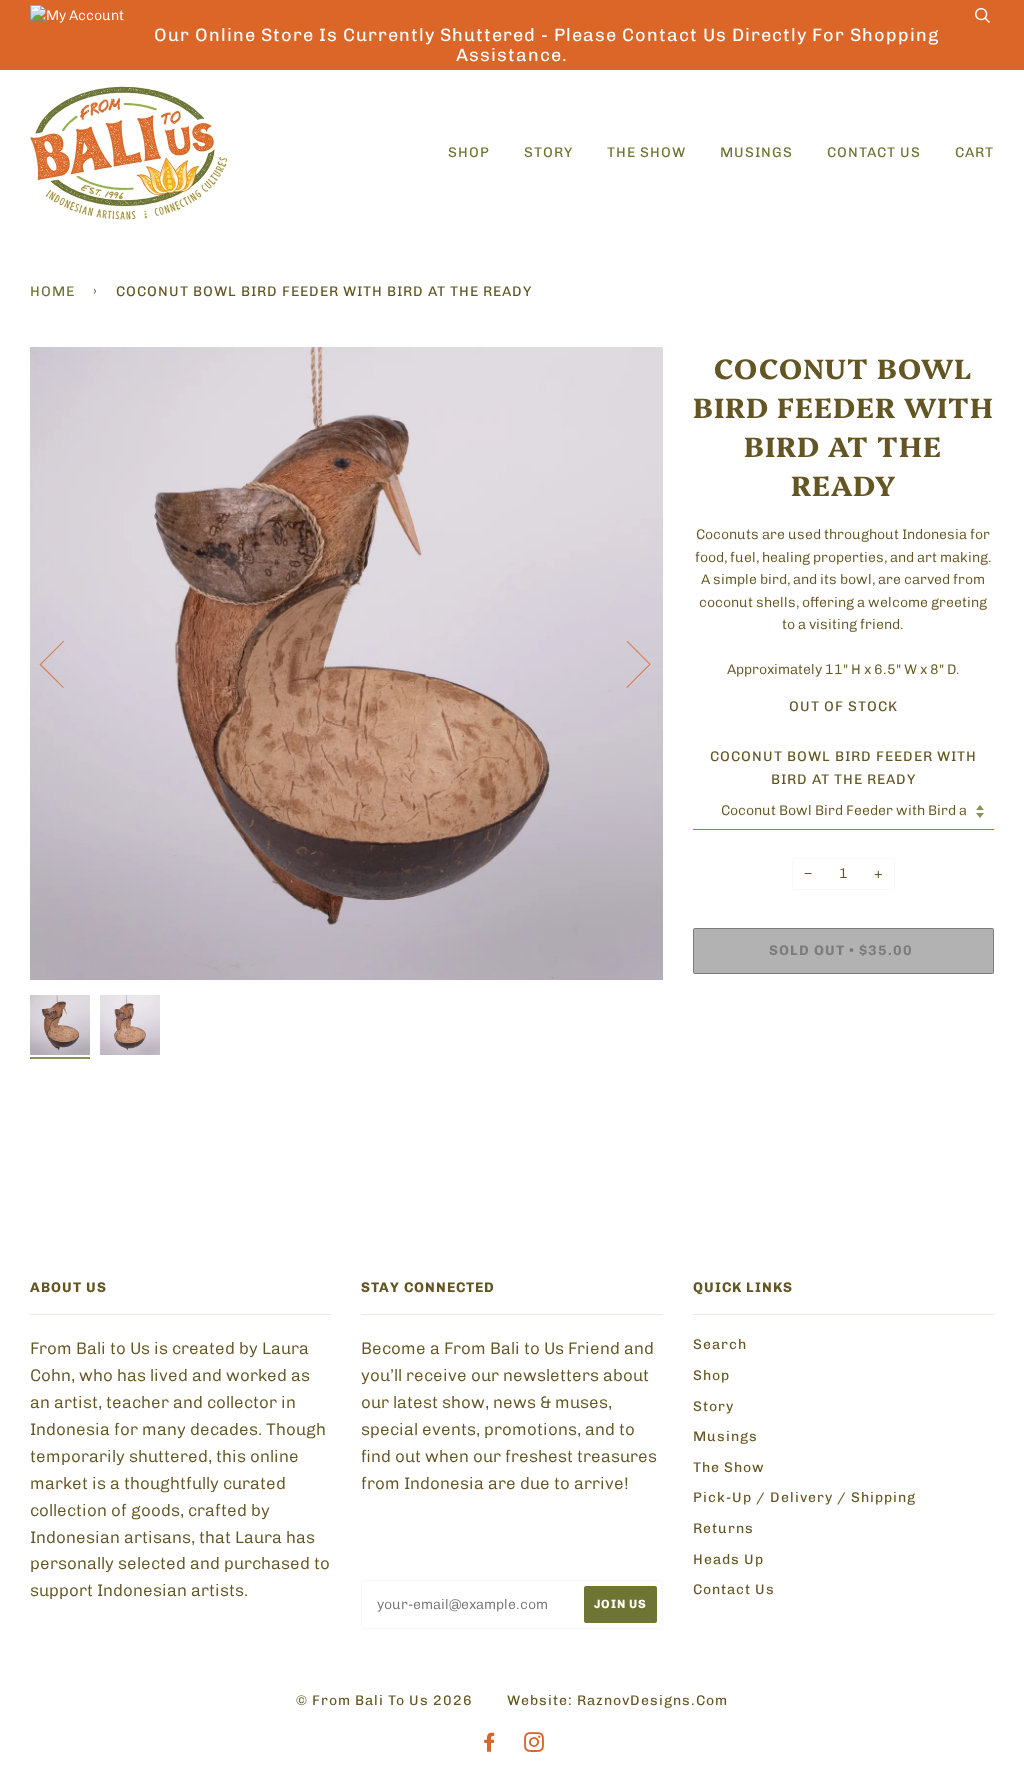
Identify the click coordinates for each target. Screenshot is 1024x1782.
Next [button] (626, 663)
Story (548, 152)
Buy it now (759, 1011)
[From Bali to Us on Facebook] (489, 1745)
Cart (974, 152)
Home (52, 291)
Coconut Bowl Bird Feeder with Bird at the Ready (843, 767)
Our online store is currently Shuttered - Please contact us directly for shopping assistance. (546, 45)
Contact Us (874, 152)
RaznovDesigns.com (652, 1700)
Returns (723, 1528)
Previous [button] (64, 663)
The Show (646, 152)
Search (720, 1344)
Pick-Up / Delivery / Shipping (804, 1497)
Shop (469, 152)
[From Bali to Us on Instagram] (534, 1745)
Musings (756, 152)
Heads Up (728, 1559)
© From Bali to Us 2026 (384, 1700)
